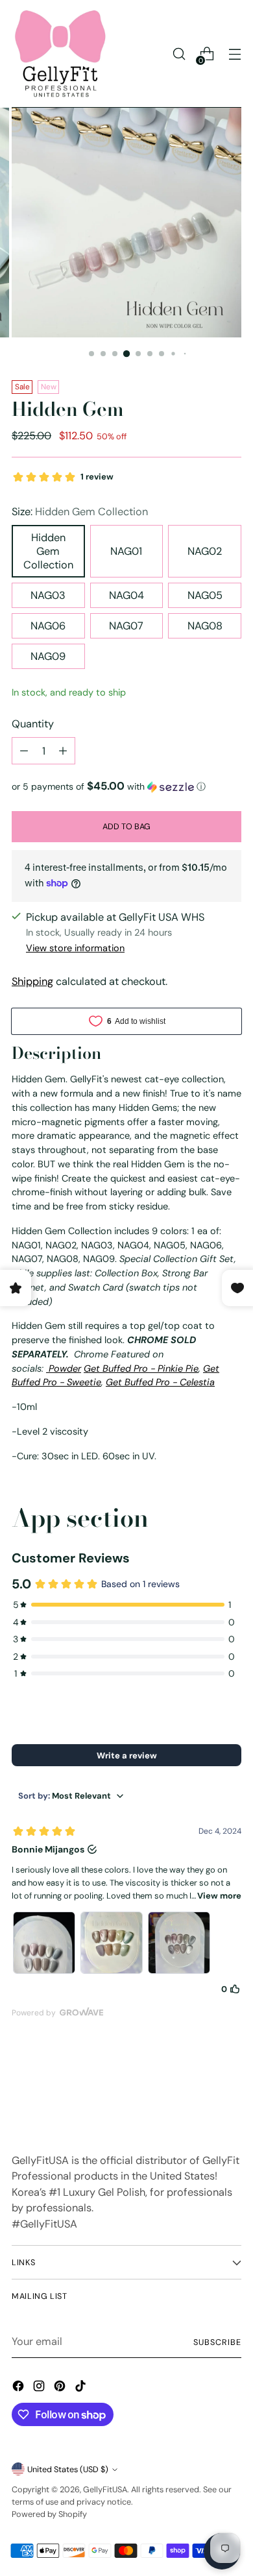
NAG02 (205, 551)
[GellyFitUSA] (60, 54)
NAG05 (205, 595)
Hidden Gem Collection (48, 551)
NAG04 (126, 595)
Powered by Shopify (49, 2514)
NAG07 (126, 626)
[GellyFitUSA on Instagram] (40, 2388)
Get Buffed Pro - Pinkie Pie (141, 1368)
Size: (80, 512)
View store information (75, 948)
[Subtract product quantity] (24, 751)
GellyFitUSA (105, 2489)
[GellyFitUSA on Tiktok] (82, 2388)
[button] (126, 786)
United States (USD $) (68, 2469)
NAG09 (48, 656)
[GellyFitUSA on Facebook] (19, 2388)
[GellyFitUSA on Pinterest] (61, 2388)
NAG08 (205, 626)
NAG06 (48, 626)
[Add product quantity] (63, 751)
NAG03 (48, 595)
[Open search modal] (179, 54)
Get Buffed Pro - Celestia (160, 1382)
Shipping (32, 981)
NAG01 (126, 551)
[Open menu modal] (235, 54)
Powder (64, 1368)
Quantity (33, 724)
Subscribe (217, 2342)
